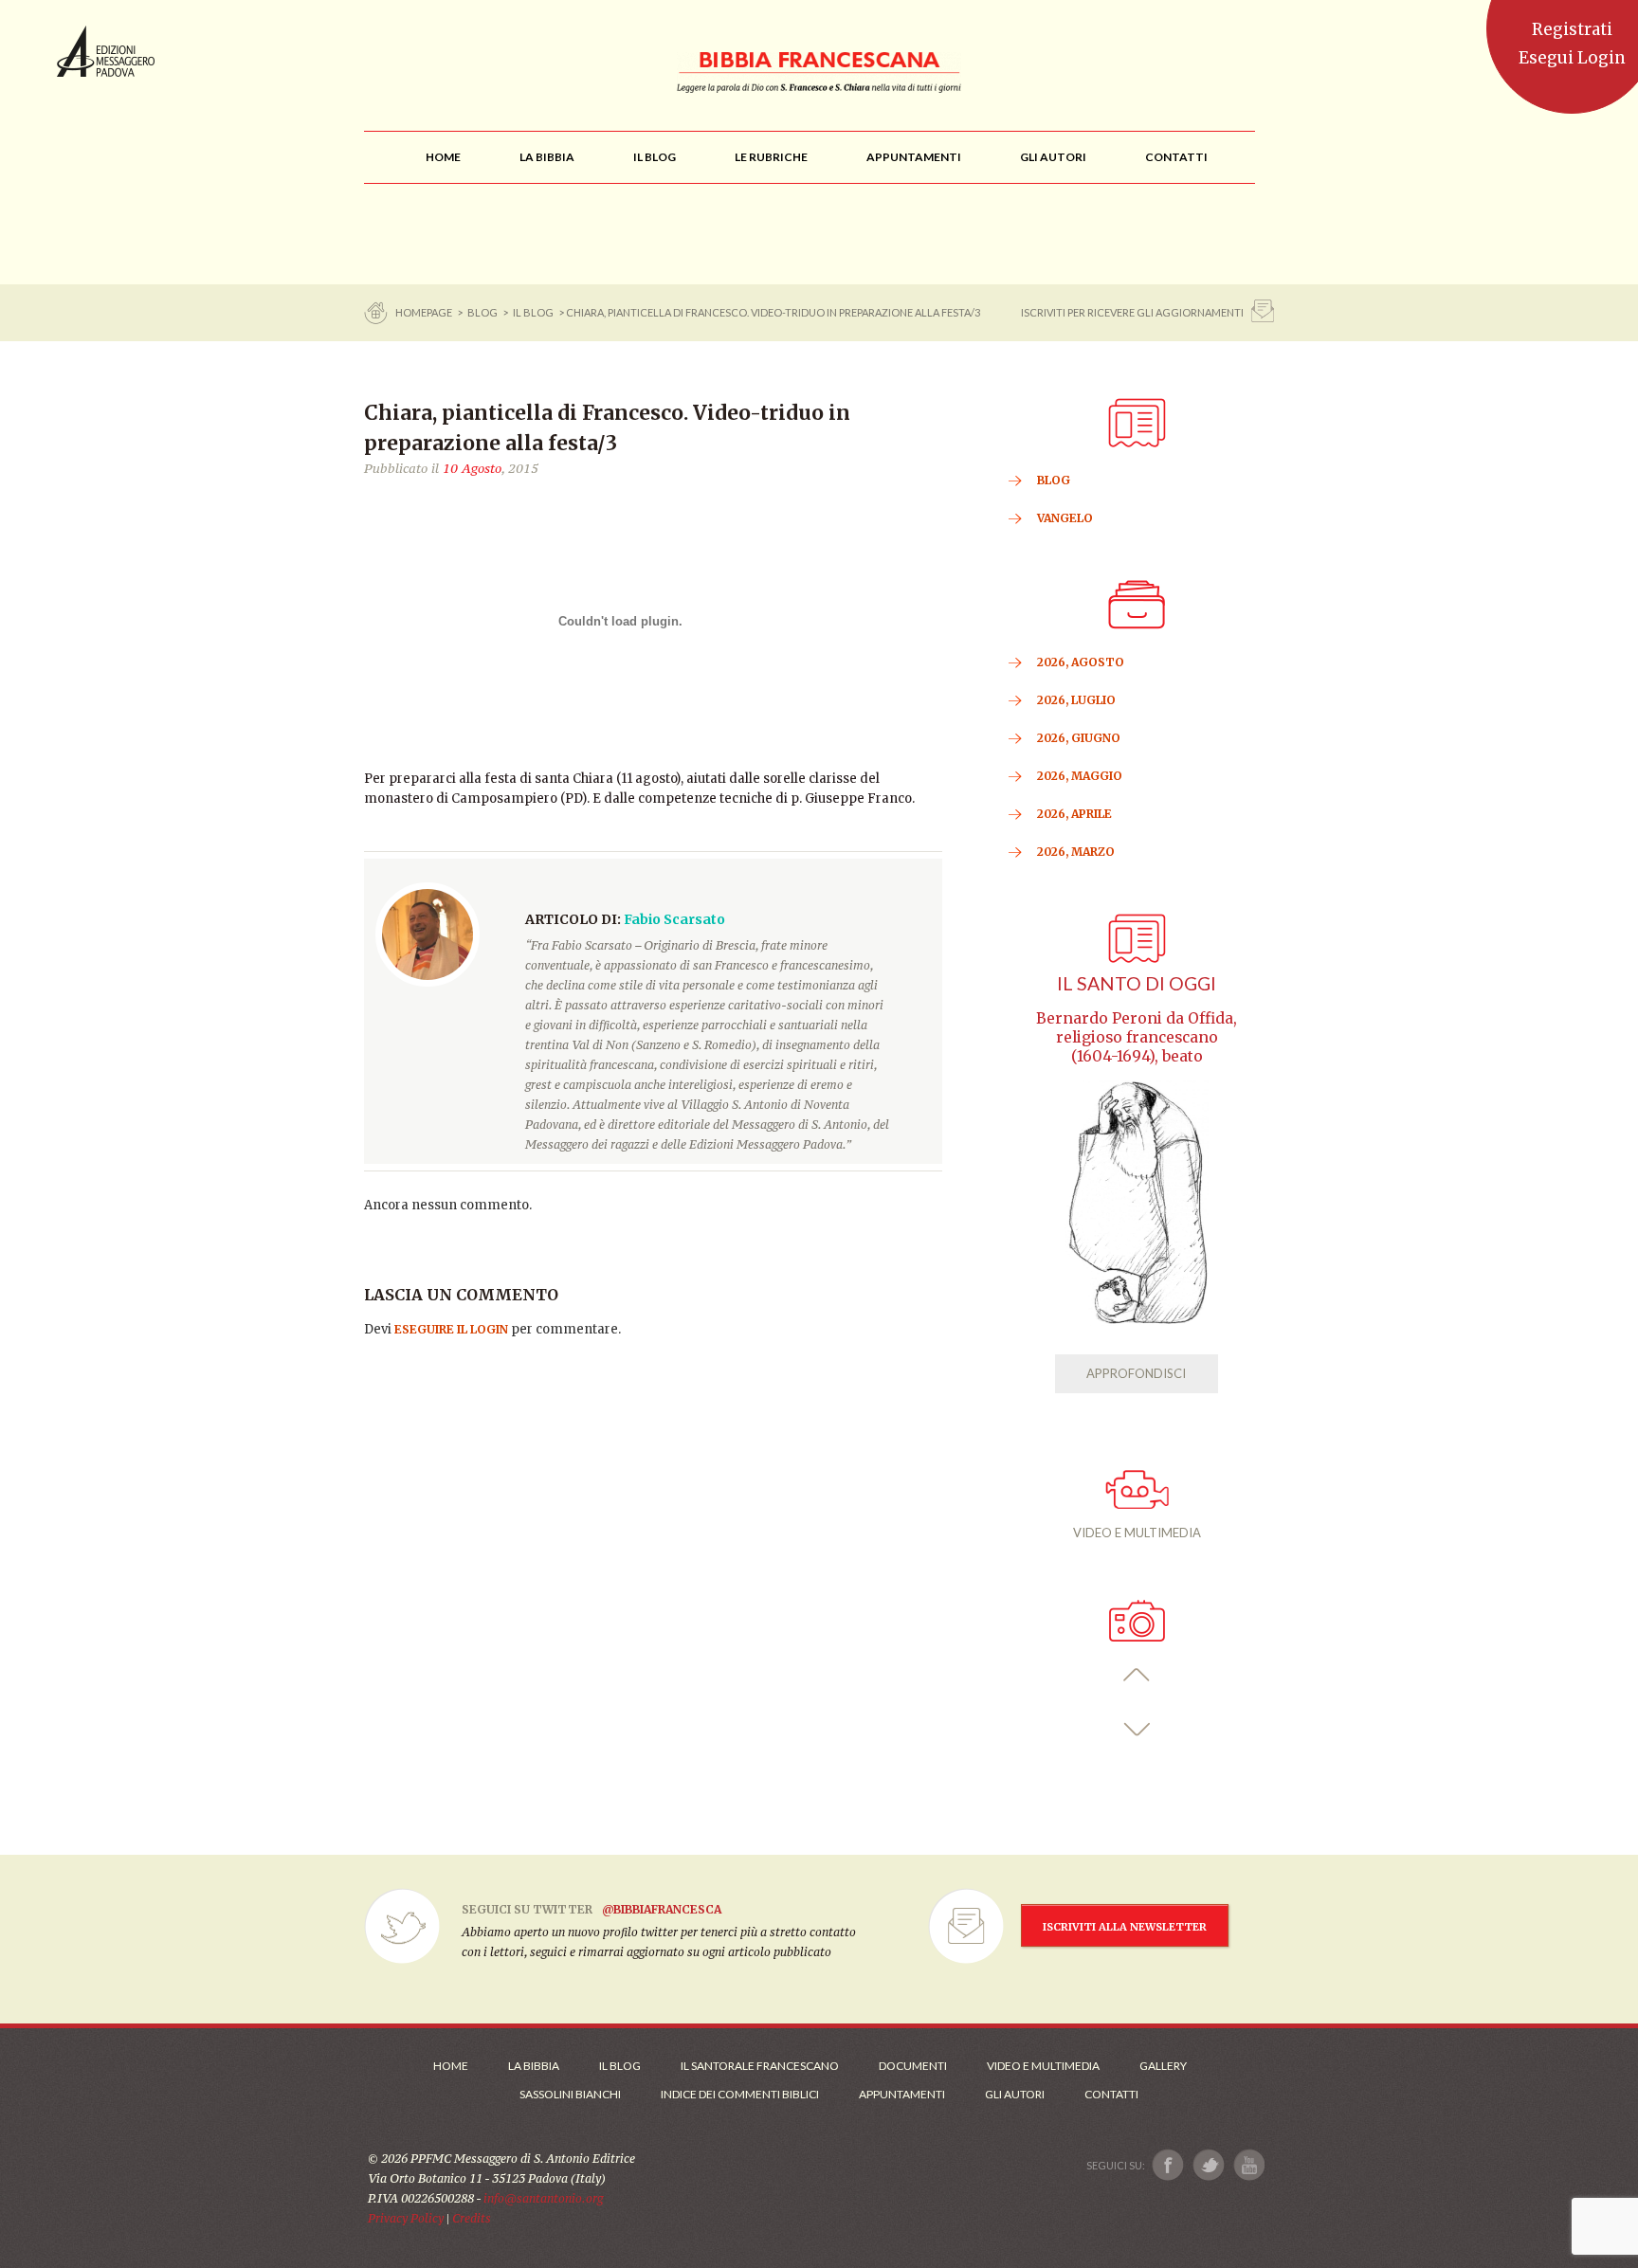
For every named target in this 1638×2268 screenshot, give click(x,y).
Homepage (425, 312)
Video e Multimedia (1043, 2066)
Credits (472, 2218)
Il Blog (533, 312)
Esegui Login (1572, 58)
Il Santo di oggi (1137, 983)
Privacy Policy (406, 2218)
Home (451, 2066)
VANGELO (1065, 518)
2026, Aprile (1074, 814)
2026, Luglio (1076, 700)
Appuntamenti (902, 2094)
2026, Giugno (1079, 738)
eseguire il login (451, 1329)
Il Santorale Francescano (760, 2066)
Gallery (1163, 2066)
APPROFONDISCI (1136, 1373)
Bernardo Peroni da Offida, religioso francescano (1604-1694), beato (1137, 1037)
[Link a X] (1208, 2165)
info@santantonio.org (543, 2198)
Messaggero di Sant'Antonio (106, 51)
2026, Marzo (1076, 852)
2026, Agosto (1081, 662)
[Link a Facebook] (1168, 2165)
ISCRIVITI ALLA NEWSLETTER (1125, 1927)
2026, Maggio (1080, 776)
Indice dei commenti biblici (740, 2094)
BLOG (482, 312)
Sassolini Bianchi (570, 2094)
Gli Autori (1015, 2094)
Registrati (1572, 29)
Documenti (913, 2066)
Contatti (1111, 2094)
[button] (1137, 1675)
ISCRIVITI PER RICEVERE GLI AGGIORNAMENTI (1132, 312)
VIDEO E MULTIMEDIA (1137, 1533)
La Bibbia (534, 2066)
